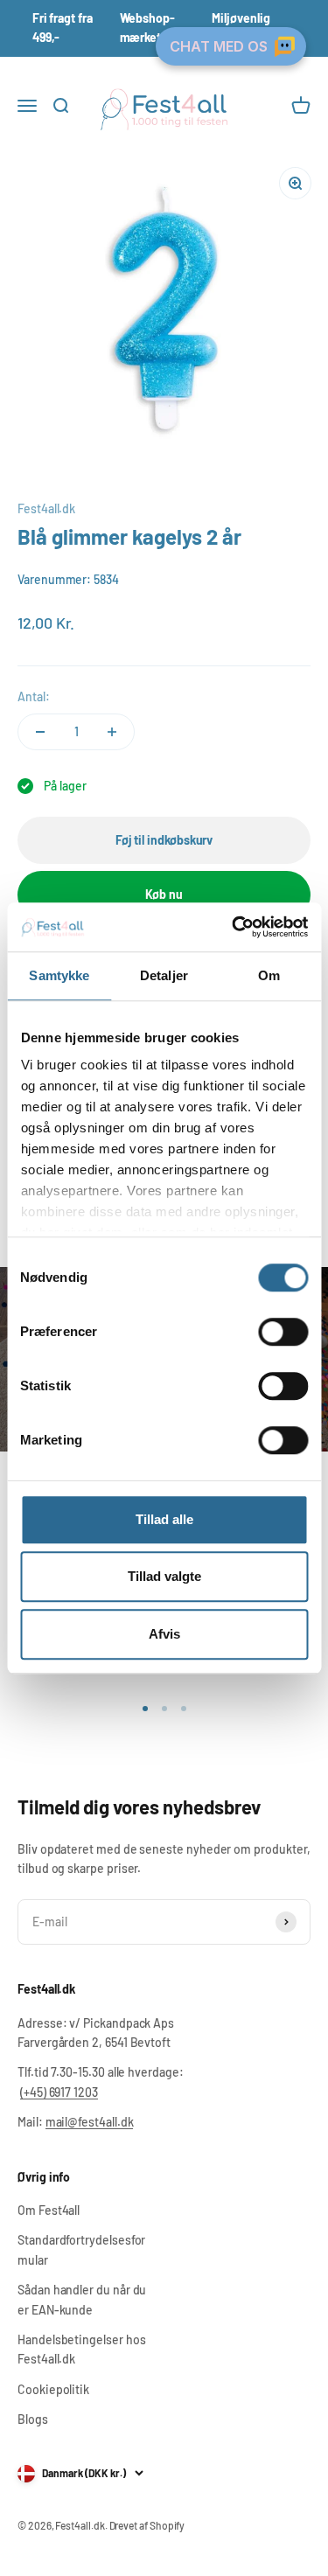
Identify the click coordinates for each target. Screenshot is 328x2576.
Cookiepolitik (53, 2389)
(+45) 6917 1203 (59, 2092)
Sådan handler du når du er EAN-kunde (82, 2299)
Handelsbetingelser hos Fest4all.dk (81, 2349)
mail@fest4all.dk (90, 2122)
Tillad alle (164, 1519)
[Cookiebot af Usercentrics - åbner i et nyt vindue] (234, 927)
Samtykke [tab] (59, 975)
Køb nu (164, 894)
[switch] (283, 1332)
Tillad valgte (164, 1576)
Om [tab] (269, 975)
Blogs (33, 2419)
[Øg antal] (112, 732)
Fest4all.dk (46, 508)
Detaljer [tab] (164, 975)
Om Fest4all (49, 2210)
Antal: (34, 696)
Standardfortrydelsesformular (81, 2249)
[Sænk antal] (40, 732)
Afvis (164, 1634)
